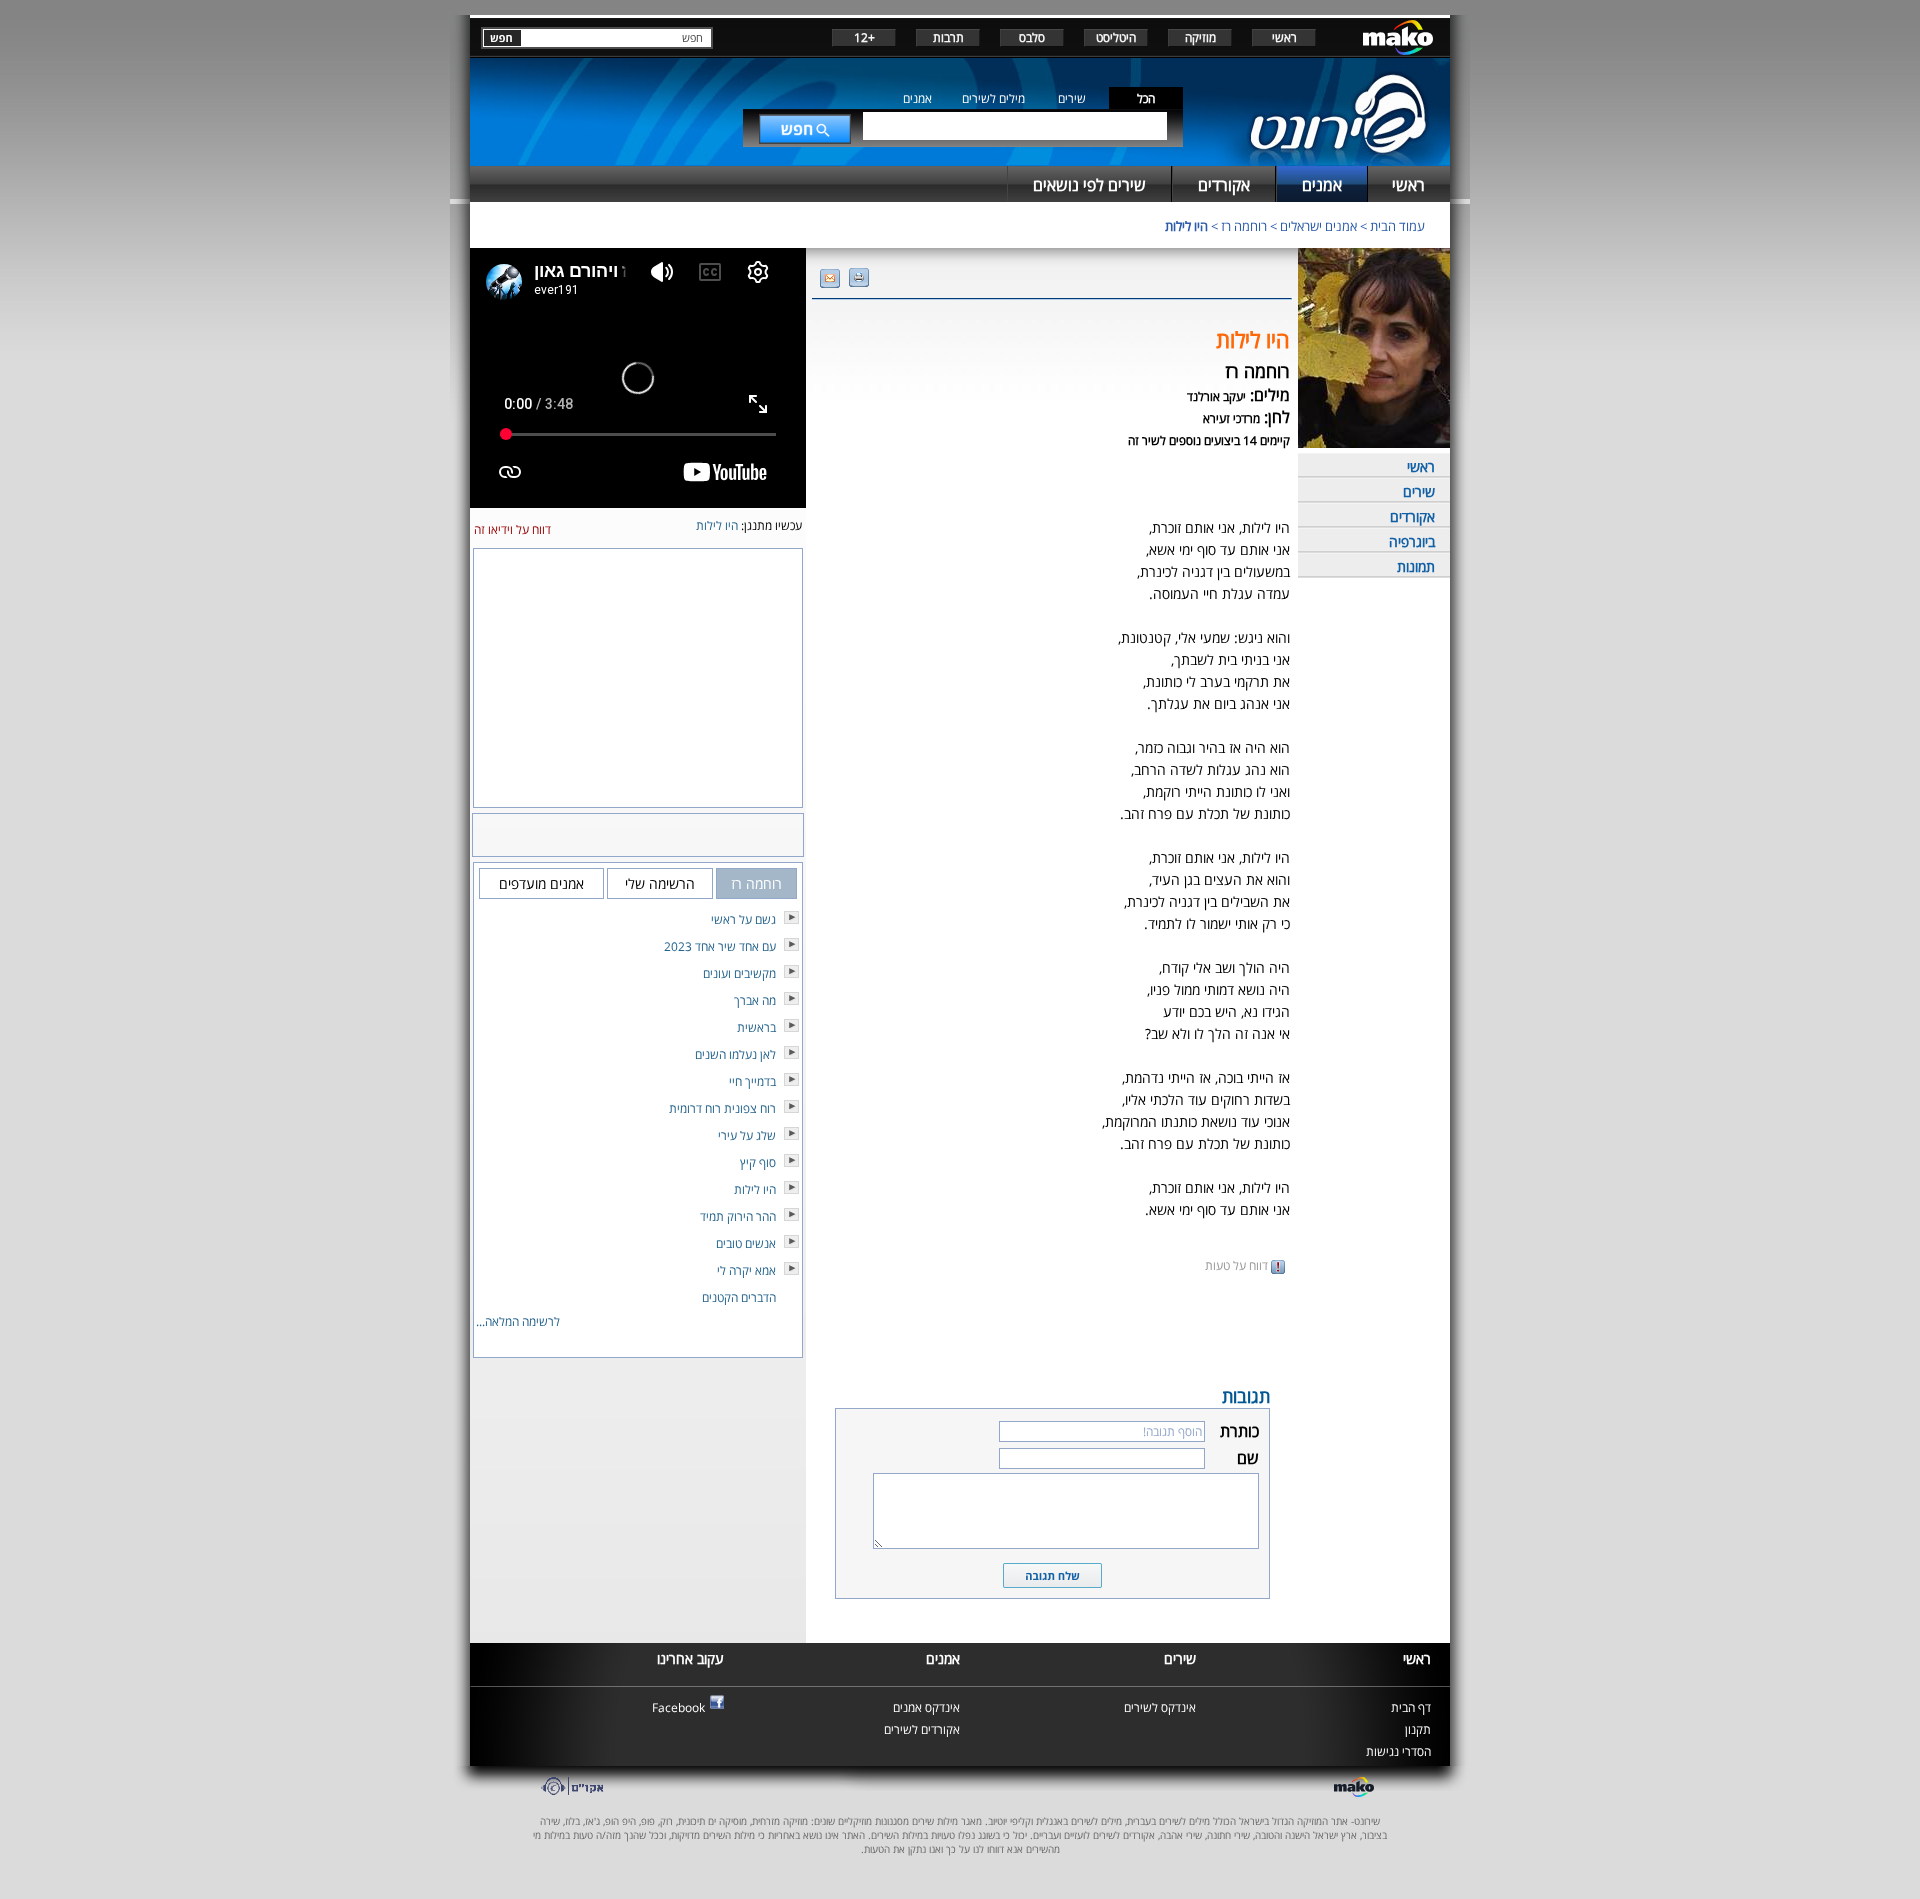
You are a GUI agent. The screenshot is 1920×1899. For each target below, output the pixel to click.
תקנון (1418, 1729)
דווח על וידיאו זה (512, 529)
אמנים (917, 98)
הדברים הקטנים (739, 1297)
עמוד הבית (1397, 226)
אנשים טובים (746, 1243)
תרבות (948, 37)
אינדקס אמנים (926, 1707)
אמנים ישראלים (1318, 226)
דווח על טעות (1238, 1265)
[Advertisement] (1052, 1328)
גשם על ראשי (743, 919)
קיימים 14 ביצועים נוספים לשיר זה (1209, 440)
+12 (864, 37)
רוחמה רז (1244, 226)
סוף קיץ (758, 1162)
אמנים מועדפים (541, 883)
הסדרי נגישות (1398, 1751)
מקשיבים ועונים (739, 973)
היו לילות (1186, 226)
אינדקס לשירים (1160, 1707)
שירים (1072, 98)
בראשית (756, 1027)
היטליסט (1116, 37)
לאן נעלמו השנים (735, 1054)
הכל (1146, 98)
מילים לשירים (993, 98)
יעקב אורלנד (1216, 396)
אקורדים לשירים (922, 1729)
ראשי (1284, 37)
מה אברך (755, 1000)
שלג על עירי (747, 1135)
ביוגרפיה (1412, 541)
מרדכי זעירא (1231, 418)
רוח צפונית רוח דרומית (722, 1108)
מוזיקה (1200, 37)
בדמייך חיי (752, 1081)
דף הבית (1411, 1707)
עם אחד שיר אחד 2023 (720, 946)
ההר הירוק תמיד (738, 1216)
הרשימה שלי (660, 883)
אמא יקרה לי (746, 1270)
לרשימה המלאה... (518, 1321)
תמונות (1416, 566)
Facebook (678, 1707)
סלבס (1032, 37)
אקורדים (1412, 516)
